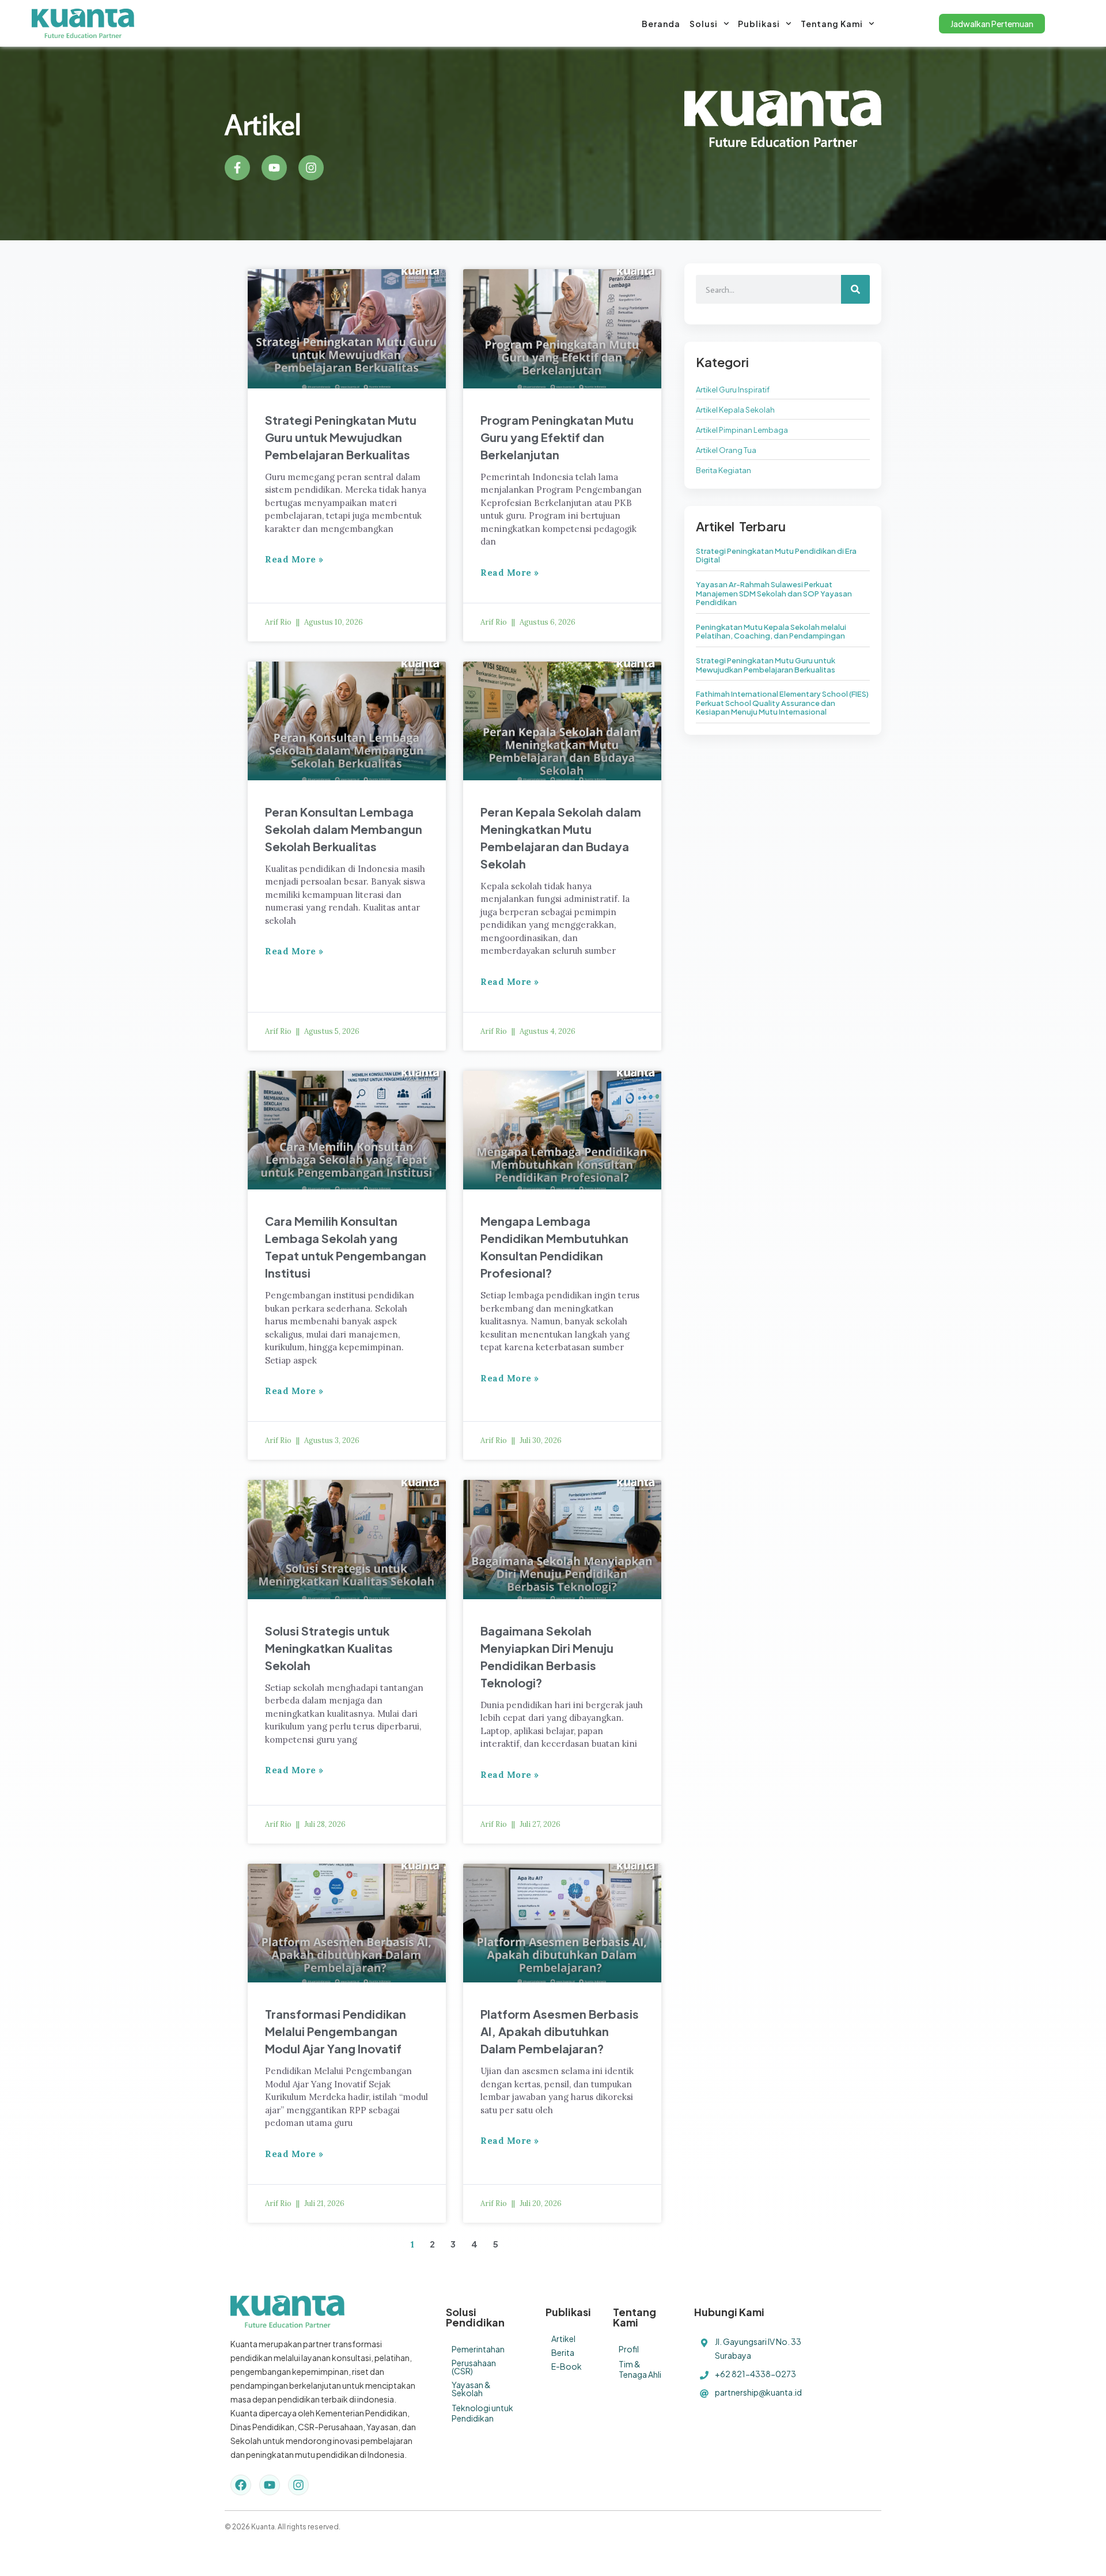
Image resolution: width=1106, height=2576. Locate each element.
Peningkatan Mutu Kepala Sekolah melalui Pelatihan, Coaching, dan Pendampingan (771, 632)
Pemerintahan (478, 2349)
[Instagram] (311, 168)
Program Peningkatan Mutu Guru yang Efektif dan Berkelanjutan (557, 437)
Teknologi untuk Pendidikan (482, 2413)
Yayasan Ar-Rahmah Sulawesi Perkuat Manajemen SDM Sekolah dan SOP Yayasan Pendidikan (774, 593)
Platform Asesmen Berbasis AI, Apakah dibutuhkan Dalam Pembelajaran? (560, 2031)
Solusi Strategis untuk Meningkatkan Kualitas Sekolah (329, 1648)
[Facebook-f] (237, 168)
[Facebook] (241, 2485)
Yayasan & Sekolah (471, 2389)
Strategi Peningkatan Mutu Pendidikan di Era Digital (776, 556)
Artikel (563, 2339)
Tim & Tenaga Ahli (640, 2369)
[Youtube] (274, 168)
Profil (629, 2349)
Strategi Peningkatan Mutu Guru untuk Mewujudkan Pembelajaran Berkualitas (341, 437)
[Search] (855, 289)
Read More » (294, 559)
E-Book (567, 2366)
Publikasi (759, 24)
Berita (563, 2352)
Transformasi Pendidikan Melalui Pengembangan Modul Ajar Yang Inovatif (336, 2031)
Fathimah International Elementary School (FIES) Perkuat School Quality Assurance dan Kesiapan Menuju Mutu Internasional (782, 703)
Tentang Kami (832, 24)
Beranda (661, 24)
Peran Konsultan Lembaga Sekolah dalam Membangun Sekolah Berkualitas (344, 829)
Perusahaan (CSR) (474, 2367)
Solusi (704, 24)
